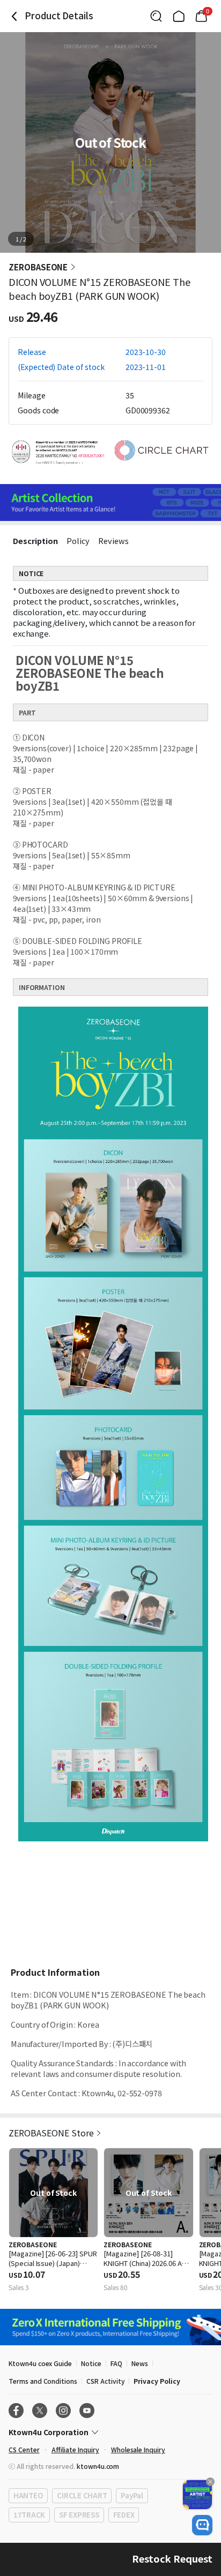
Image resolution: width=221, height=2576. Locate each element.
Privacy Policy (157, 2381)
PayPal (132, 2495)
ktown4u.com (98, 2466)
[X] (40, 2411)
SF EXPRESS (79, 2515)
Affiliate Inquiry (75, 2449)
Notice (91, 2363)
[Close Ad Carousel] (210, 2482)
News (140, 2363)
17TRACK (29, 2515)
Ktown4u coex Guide (40, 2363)
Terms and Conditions (43, 2381)
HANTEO (28, 2495)
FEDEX (124, 2515)
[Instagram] (63, 2411)
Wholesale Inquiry (138, 2449)
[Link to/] (179, 16)
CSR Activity (105, 2381)
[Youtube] (87, 2411)
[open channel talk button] (202, 2525)
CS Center (24, 2449)
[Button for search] (156, 16)
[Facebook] (16, 2411)
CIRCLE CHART (82, 2495)
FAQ (116, 2363)
